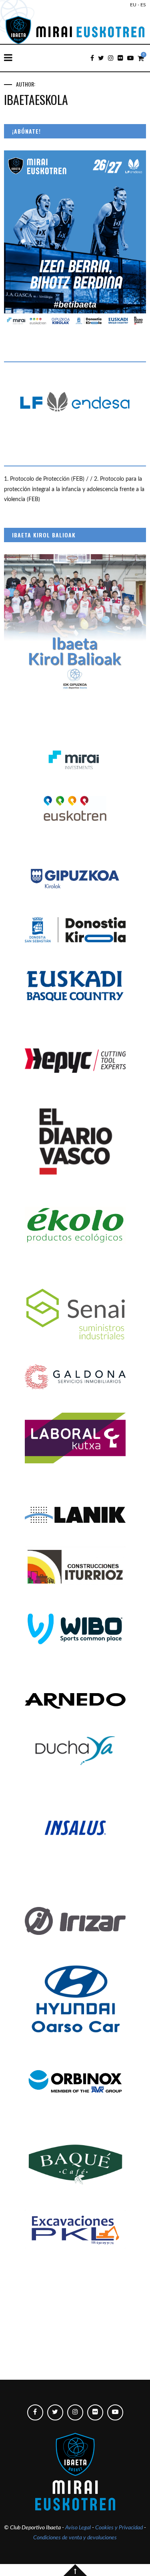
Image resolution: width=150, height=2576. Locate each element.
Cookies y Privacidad (119, 2528)
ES (143, 5)
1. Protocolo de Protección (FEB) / (47, 479)
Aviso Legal (78, 2528)
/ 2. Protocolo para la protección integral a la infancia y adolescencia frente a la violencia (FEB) (74, 489)
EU (133, 5)
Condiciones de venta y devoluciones (75, 2538)
